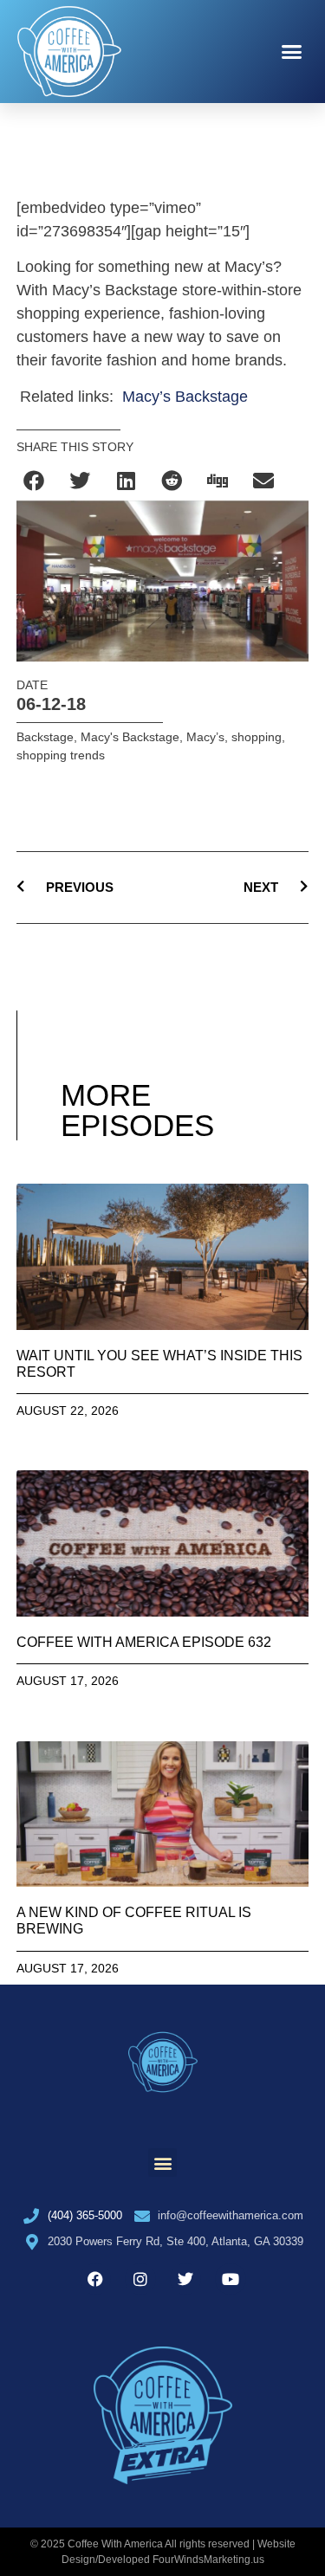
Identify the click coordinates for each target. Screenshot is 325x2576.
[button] (292, 52)
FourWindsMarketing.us (208, 2560)
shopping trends (61, 755)
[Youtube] (231, 2279)
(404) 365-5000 (85, 2215)
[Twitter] (185, 2279)
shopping (257, 737)
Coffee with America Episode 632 (144, 1642)
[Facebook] (95, 2279)
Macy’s (205, 737)
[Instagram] (140, 2279)
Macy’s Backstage (185, 397)
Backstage (45, 737)
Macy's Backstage (130, 737)
